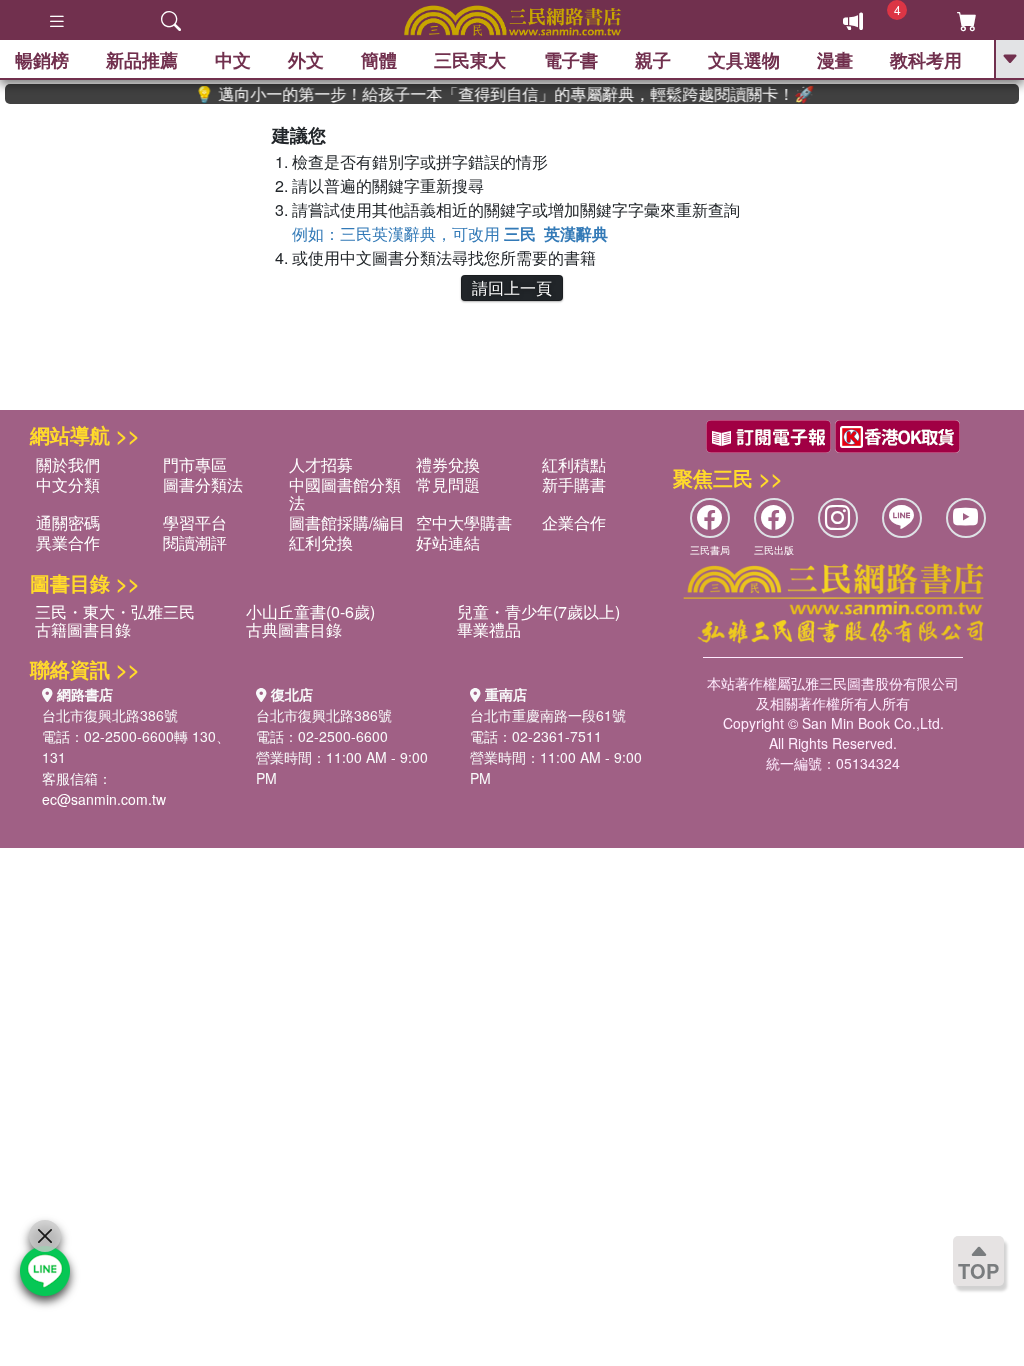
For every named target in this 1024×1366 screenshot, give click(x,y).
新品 (142, 60)
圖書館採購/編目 (347, 522)
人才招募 (321, 464)
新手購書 (574, 484)
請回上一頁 (512, 287)
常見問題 (448, 484)
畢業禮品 (489, 629)
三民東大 (470, 60)
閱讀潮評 (195, 542)
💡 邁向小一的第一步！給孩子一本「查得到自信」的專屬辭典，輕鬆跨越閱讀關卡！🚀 (488, 94)
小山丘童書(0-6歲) (310, 611)
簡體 (379, 60)
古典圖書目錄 (294, 629)
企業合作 (574, 522)
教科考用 (926, 60)
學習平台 (195, 522)
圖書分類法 (203, 484)
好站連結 (448, 542)
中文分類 (68, 484)
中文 (233, 60)
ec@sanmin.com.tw (104, 799)
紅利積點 (574, 464)
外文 (306, 60)
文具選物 (744, 60)
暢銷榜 (42, 60)
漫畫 (835, 60)
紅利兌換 (321, 542)
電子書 (571, 60)
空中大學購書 (464, 522)
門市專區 (195, 464)
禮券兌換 (448, 464)
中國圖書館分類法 (345, 493)
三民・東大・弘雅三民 (115, 611)
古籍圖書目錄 (83, 629)
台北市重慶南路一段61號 (548, 715)
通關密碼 (68, 522)
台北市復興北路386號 (110, 715)
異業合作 (68, 542)
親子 (653, 60)
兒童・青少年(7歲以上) (538, 611)
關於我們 (68, 464)
